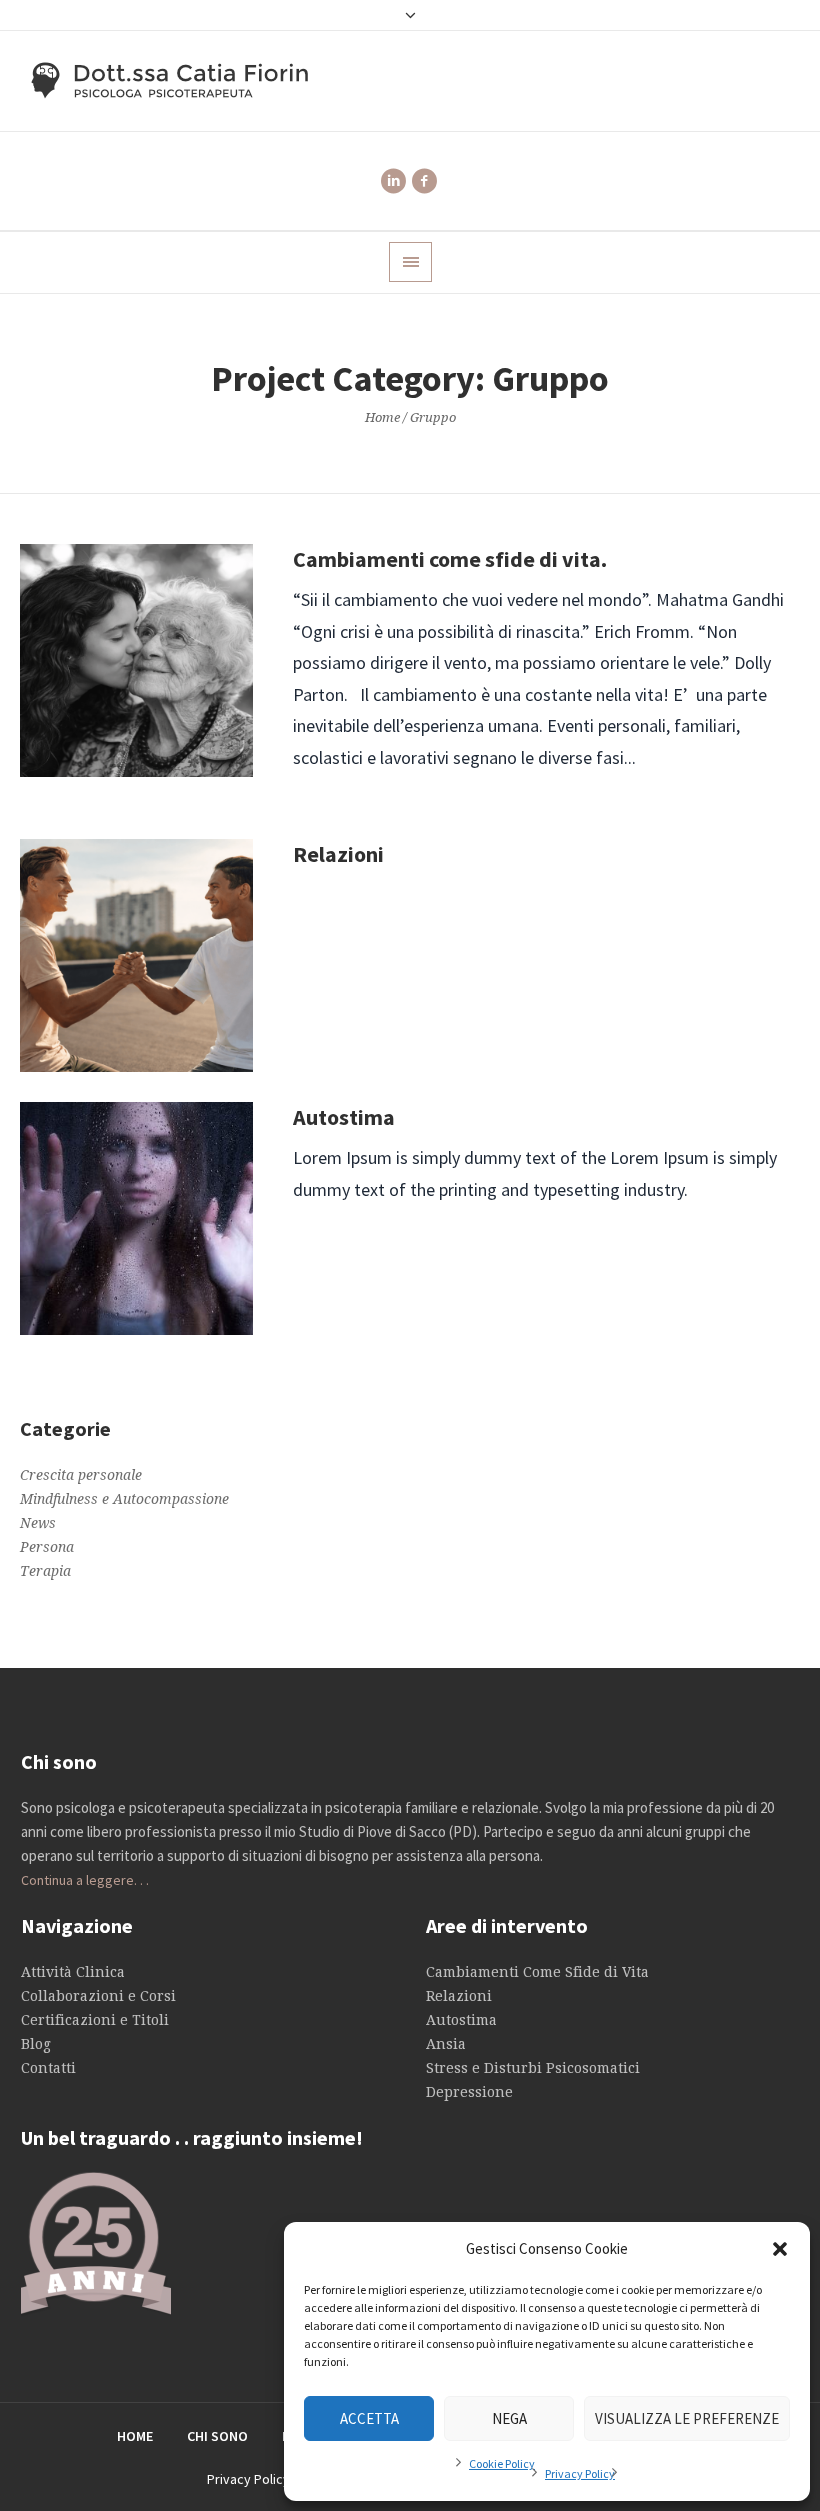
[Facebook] (424, 181)
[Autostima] (136, 1218)
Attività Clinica (73, 1972)
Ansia (446, 2044)
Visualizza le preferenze (687, 2418)
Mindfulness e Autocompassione (124, 1499)
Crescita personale (81, 1475)
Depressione (469, 2092)
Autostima (344, 1117)
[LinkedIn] (393, 181)
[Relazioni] (136, 955)
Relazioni (338, 854)
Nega (509, 2418)
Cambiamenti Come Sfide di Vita (537, 1972)
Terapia (45, 1571)
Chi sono (217, 2436)
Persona (47, 1547)
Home (382, 417)
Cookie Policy (502, 2463)
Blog (36, 2044)
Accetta (369, 2418)
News (38, 1523)
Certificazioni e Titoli (95, 2020)
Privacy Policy (580, 2473)
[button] (780, 2249)
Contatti (48, 2068)
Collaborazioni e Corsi (98, 1996)
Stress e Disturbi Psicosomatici (533, 2068)
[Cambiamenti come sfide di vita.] (136, 660)
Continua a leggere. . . (85, 1880)
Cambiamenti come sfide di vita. (450, 559)
